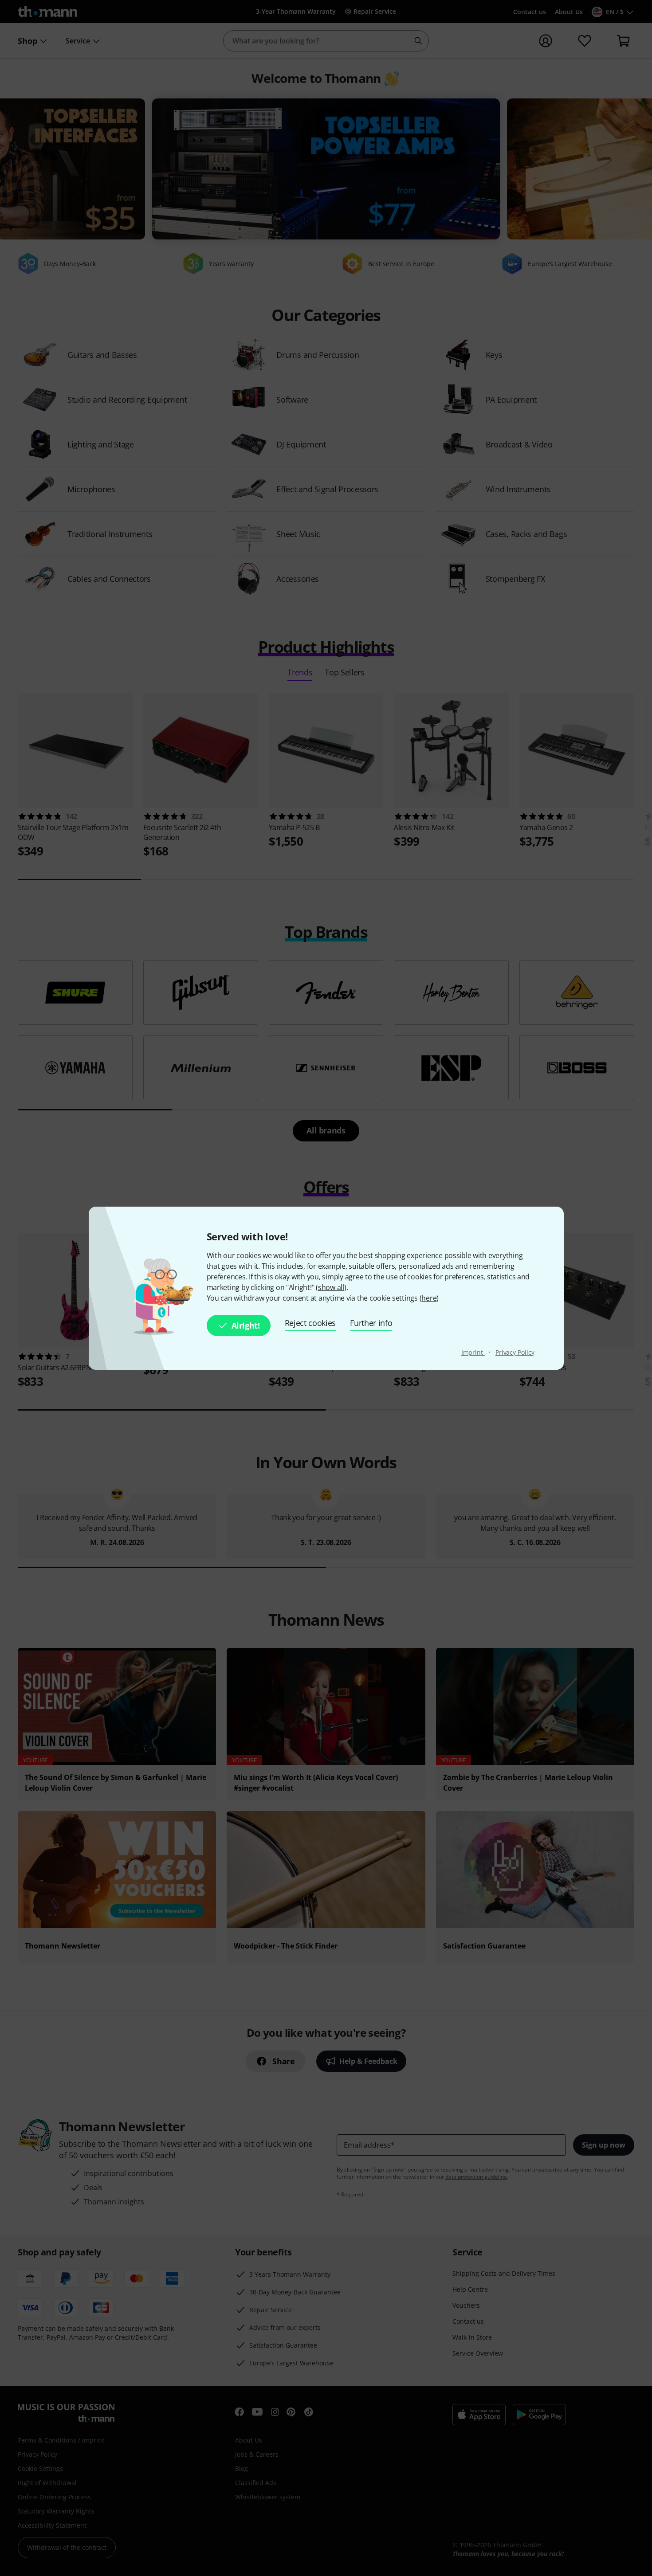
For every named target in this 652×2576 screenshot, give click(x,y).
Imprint (473, 1352)
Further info (371, 1323)
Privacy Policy (515, 1352)
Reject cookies (310, 1323)
